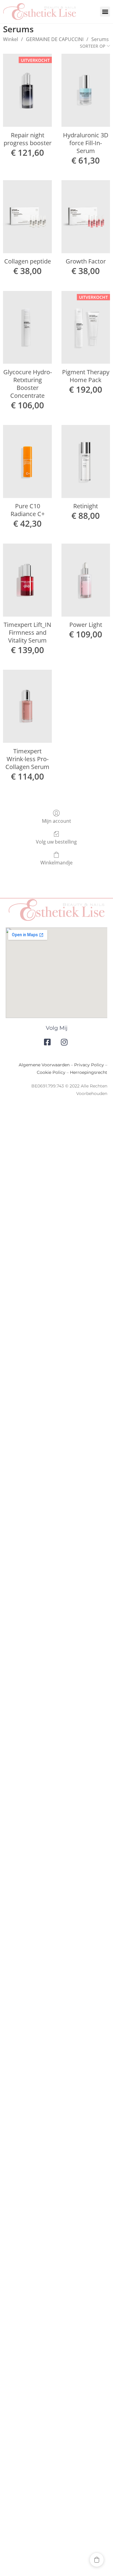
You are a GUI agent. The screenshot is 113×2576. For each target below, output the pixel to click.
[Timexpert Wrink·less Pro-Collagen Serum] (27, 706)
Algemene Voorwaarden (44, 1065)
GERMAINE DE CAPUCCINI (55, 39)
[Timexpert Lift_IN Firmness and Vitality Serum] (27, 580)
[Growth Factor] (86, 217)
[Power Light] (86, 580)
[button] (105, 12)
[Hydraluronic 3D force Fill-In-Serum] (86, 90)
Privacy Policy (89, 1065)
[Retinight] (86, 461)
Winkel (11, 39)
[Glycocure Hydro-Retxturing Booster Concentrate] (27, 327)
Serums (100, 39)
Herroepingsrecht (89, 1072)
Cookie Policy (51, 1072)
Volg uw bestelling (56, 842)
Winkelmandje (56, 862)
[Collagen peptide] (27, 217)
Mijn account (56, 821)
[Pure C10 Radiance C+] (27, 461)
